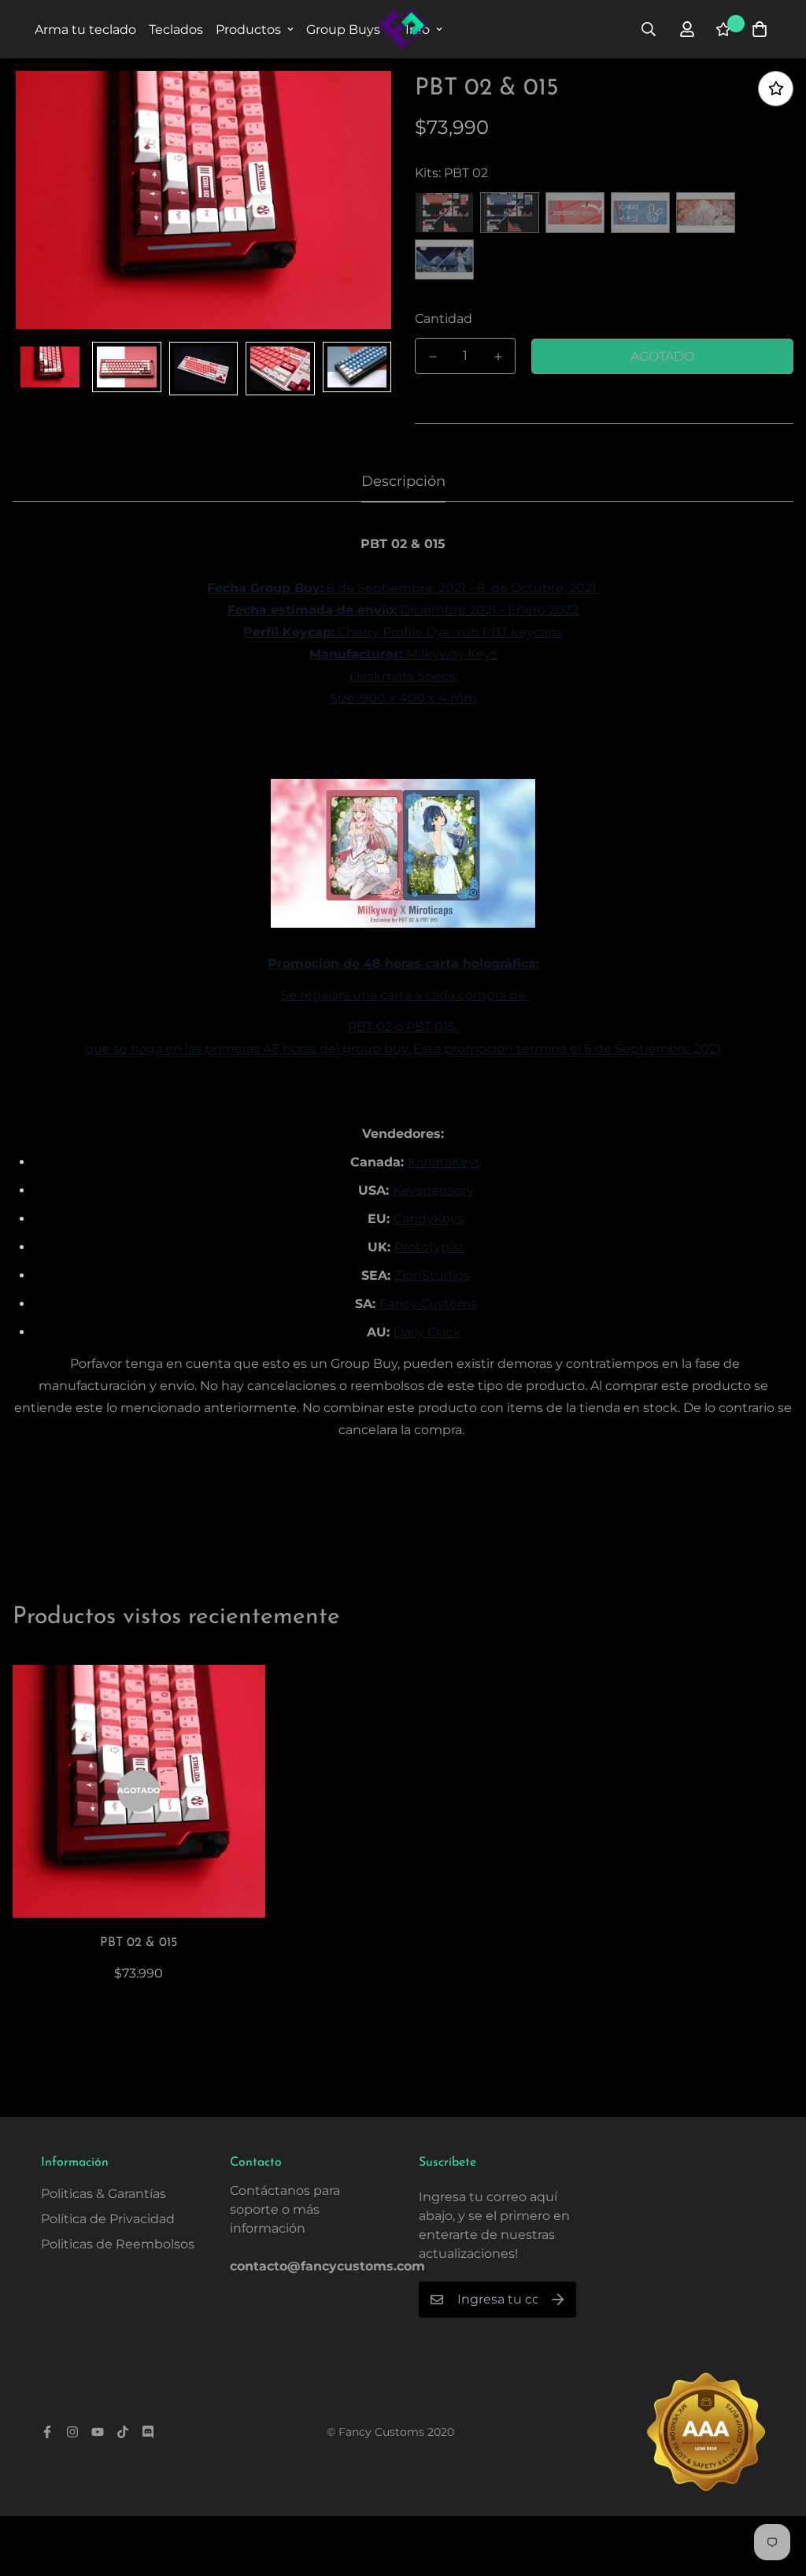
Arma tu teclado (85, 30)
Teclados (176, 30)
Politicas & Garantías (104, 2194)
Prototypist (429, 1247)
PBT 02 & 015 (139, 1943)
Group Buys (343, 30)
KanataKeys (445, 1162)
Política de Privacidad (108, 2219)
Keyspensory (433, 1190)
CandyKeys (429, 1219)
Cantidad (444, 319)
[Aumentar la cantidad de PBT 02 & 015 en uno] (498, 357)
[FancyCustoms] (403, 29)
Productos (248, 30)
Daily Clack (427, 1332)
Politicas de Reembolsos (118, 2244)
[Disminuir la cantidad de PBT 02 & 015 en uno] (433, 357)
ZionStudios (432, 1275)
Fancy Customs (428, 1304)
